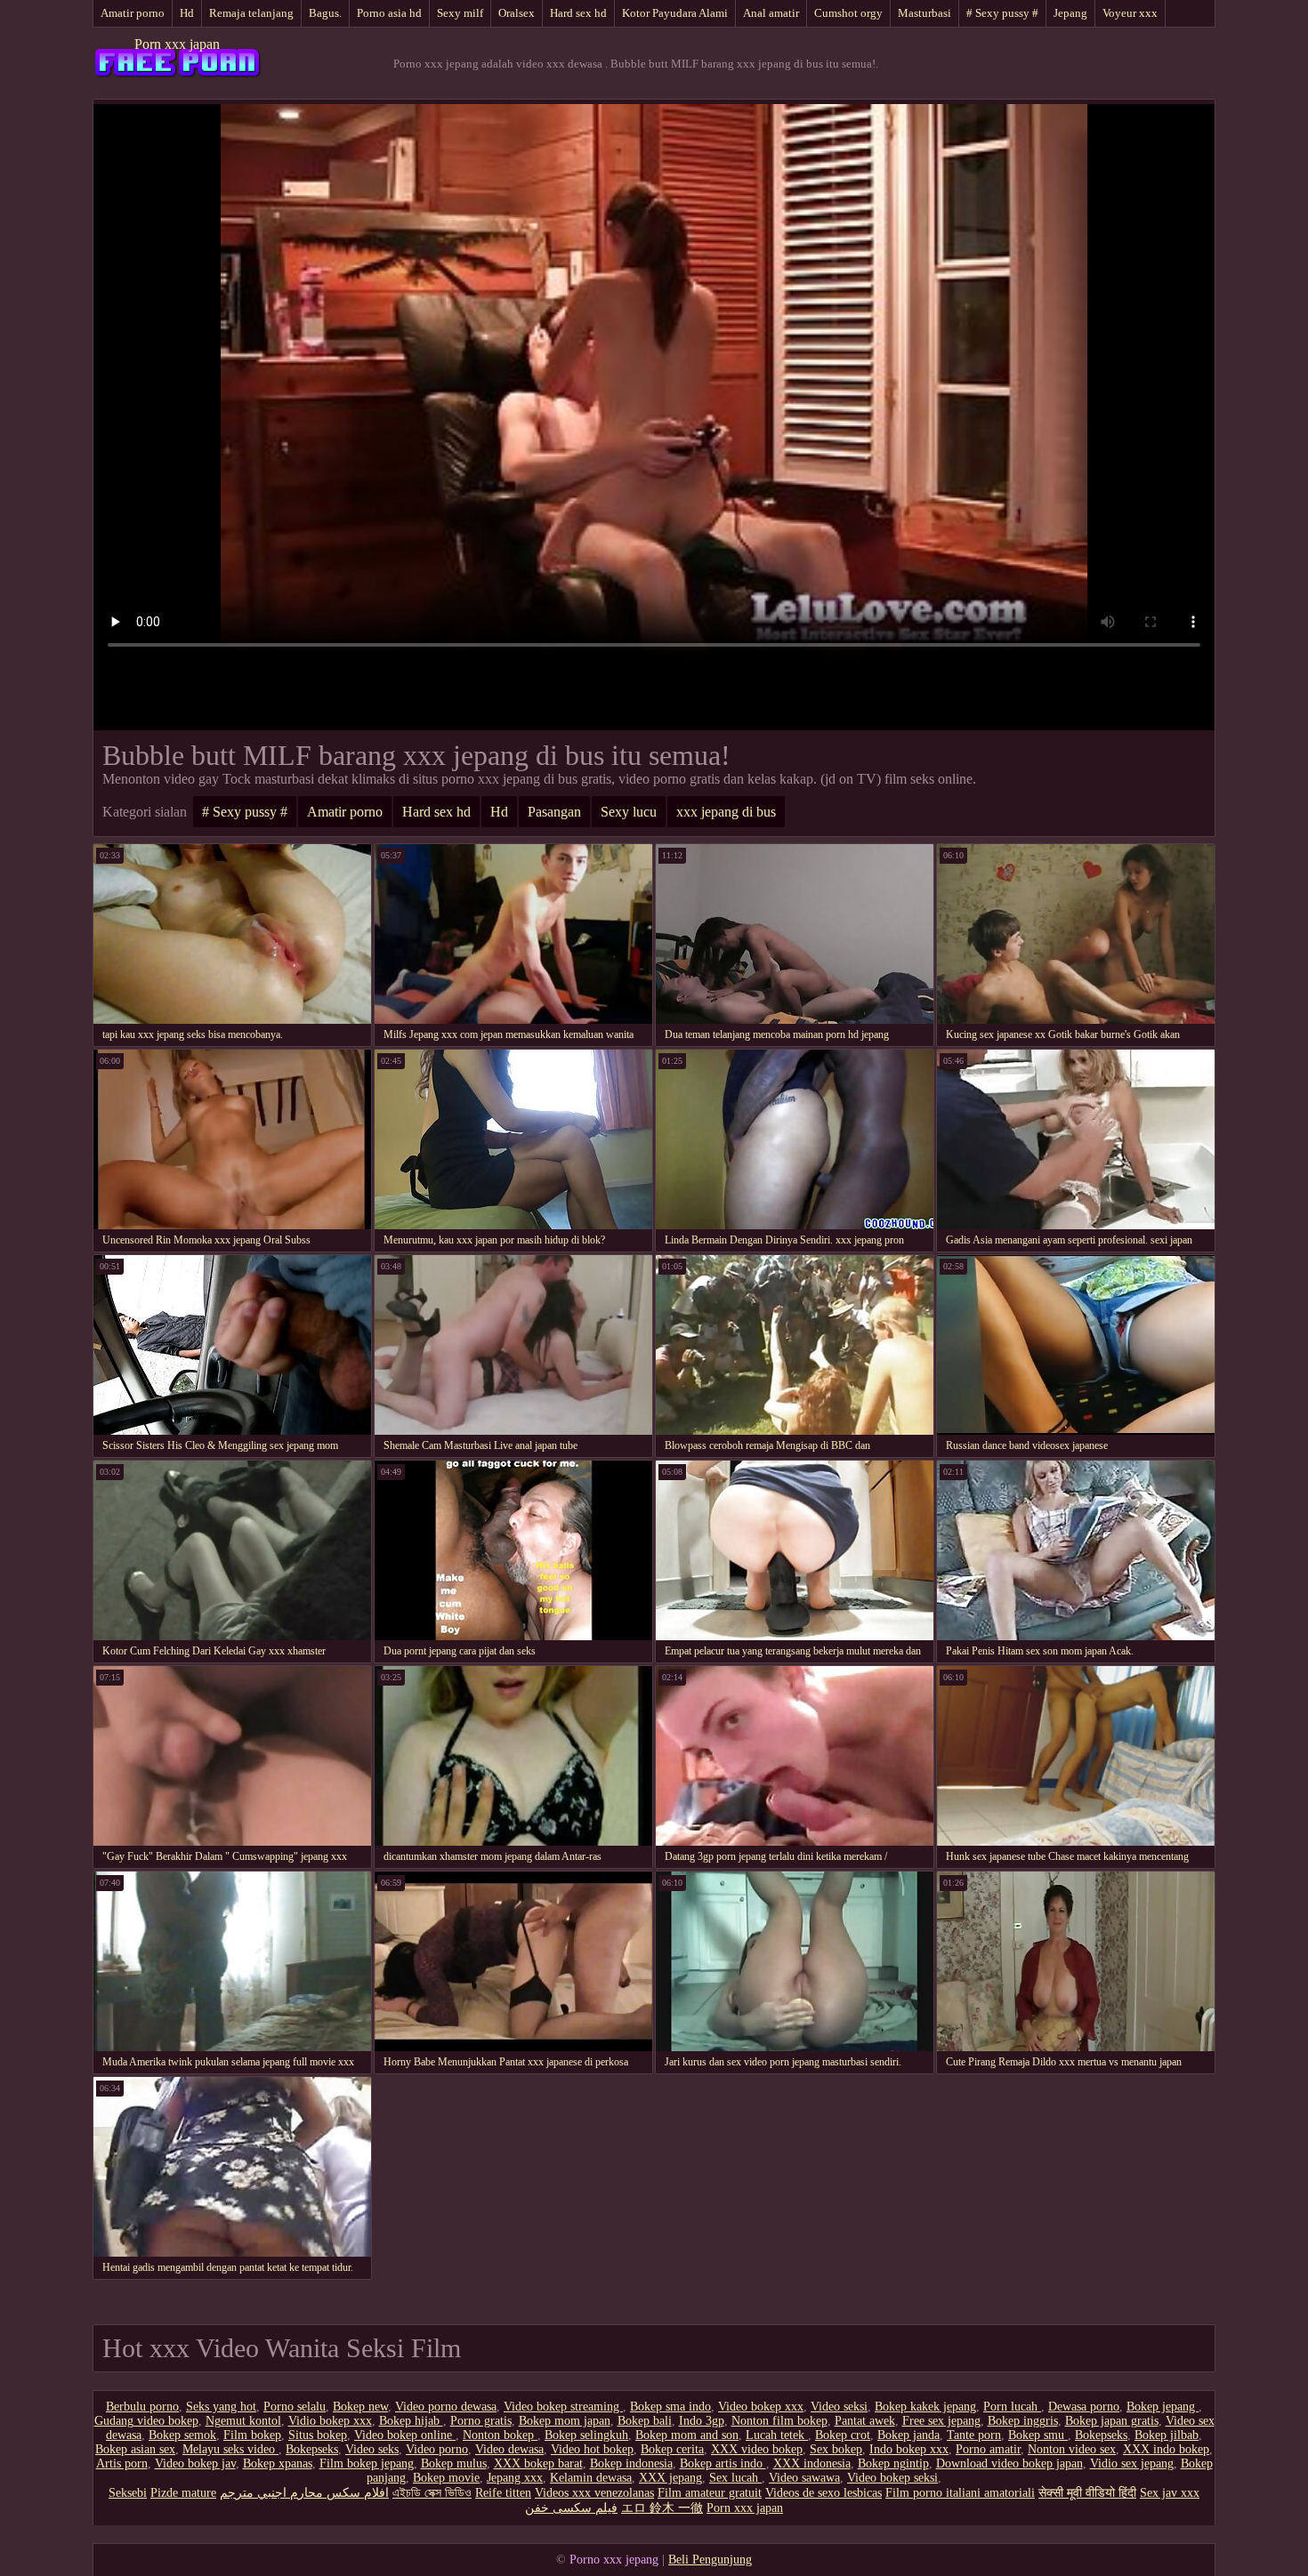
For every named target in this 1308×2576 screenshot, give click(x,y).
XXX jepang (670, 2478)
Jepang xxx (515, 2478)
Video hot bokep (592, 2449)
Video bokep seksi (892, 2478)
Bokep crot (843, 2435)
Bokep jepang (1163, 2407)
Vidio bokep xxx (330, 2421)
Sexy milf (460, 13)
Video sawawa (804, 2478)
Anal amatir (771, 13)
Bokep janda (908, 2435)
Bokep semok (182, 2435)
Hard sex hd (578, 13)
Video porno (437, 2449)
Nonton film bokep (779, 2421)
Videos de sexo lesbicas (824, 2493)
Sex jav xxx (1170, 2493)
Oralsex (517, 13)
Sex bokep (836, 2449)
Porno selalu (295, 2407)
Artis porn (122, 2463)
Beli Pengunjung (710, 2560)
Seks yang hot (221, 2407)
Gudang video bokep (146, 2421)
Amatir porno (133, 13)
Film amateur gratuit (710, 2493)
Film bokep (252, 2435)
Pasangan (554, 812)
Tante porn (974, 2435)
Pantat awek (865, 2421)
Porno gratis (481, 2421)
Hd (187, 13)
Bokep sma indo (670, 2407)
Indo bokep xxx (909, 2449)
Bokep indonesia (631, 2463)
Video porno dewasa (446, 2407)
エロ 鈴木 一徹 (662, 2508)
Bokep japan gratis (1112, 2421)
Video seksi (839, 2407)
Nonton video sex (1072, 2449)
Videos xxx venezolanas (594, 2493)
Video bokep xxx (761, 2407)
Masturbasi (924, 13)
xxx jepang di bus (726, 812)
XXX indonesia (812, 2463)
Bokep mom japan (565, 2421)
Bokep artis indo (723, 2463)
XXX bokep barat (538, 2463)
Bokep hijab (411, 2421)
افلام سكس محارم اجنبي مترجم (304, 2493)
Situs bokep (318, 2435)
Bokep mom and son (687, 2435)
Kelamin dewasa (591, 2478)
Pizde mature (183, 2493)
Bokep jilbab (1167, 2435)
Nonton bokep (500, 2435)
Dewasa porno (1084, 2407)
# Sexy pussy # (1002, 13)
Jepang (1070, 13)
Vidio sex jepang (1132, 2463)
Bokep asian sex (135, 2449)
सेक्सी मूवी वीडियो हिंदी (1087, 2493)
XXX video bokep (757, 2449)
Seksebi (128, 2493)
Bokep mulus (454, 2463)
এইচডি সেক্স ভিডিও (432, 2493)
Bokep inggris (1023, 2421)
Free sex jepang (941, 2421)
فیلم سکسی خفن (571, 2508)
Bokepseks (1101, 2435)
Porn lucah (1012, 2407)
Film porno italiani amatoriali (960, 2493)
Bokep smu (1038, 2435)
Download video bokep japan (1009, 2463)
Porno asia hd (389, 13)
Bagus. (325, 13)
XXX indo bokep (1166, 2449)
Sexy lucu (629, 812)
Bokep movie (446, 2478)
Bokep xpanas (278, 2463)
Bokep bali (645, 2421)
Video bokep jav (195, 2463)
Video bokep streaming (563, 2407)
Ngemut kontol (243, 2421)
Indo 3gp (702, 2421)
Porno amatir (988, 2449)
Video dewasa (509, 2449)
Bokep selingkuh (586, 2435)
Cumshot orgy (848, 13)
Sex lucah (735, 2478)
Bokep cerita (672, 2449)
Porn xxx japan (177, 44)
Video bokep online (405, 2435)
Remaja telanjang (251, 13)
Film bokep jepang (367, 2463)
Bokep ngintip (893, 2463)
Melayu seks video (230, 2449)
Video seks (372, 2449)
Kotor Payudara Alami (675, 13)
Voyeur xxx (1130, 13)
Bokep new (360, 2407)
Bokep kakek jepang (925, 2407)
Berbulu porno (142, 2407)
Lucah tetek (777, 2435)
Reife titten (503, 2493)
